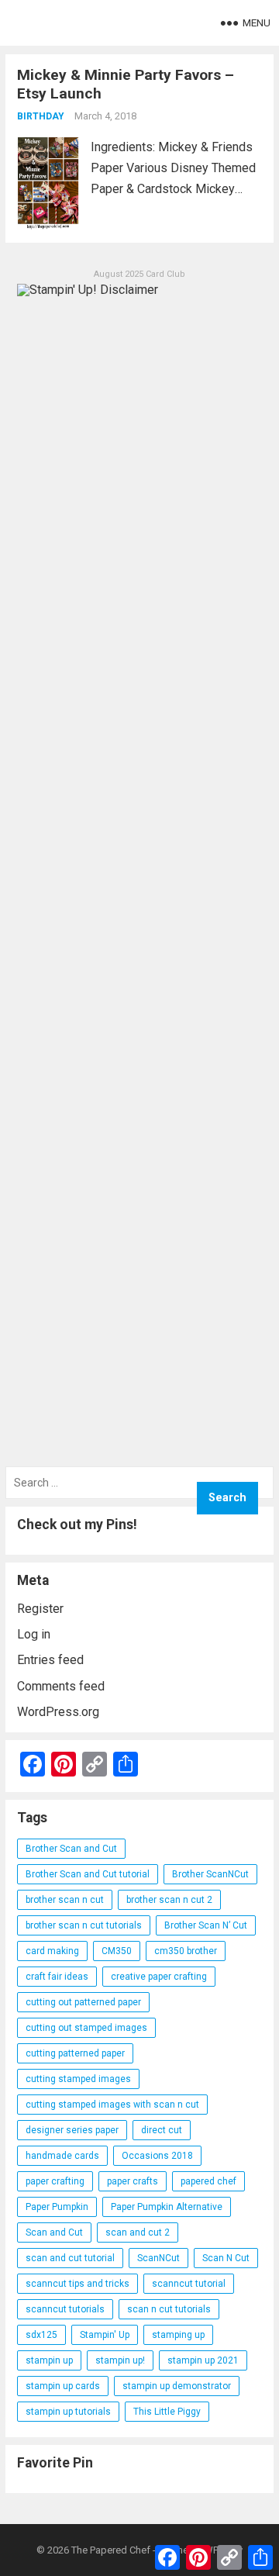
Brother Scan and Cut (71, 1849)
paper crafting (55, 2181)
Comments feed (61, 1686)
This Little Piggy (167, 2412)
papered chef (208, 2181)
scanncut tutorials (65, 2309)
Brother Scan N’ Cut (206, 1925)
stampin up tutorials (68, 2412)
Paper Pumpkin (57, 2207)
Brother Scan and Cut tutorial (88, 1874)
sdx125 (41, 2335)
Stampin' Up (105, 2335)
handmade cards (62, 2156)
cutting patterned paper (75, 2053)
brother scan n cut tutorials (84, 1925)
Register (40, 1609)
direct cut (162, 2130)
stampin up (49, 2360)
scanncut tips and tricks (77, 2284)
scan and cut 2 (138, 2232)
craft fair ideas (57, 1977)
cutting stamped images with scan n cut (112, 2105)
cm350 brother (186, 1951)
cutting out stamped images (86, 2028)
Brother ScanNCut (210, 1874)
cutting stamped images (78, 2079)
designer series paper (72, 2130)
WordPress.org (58, 1712)
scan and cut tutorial (70, 2258)
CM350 (117, 1951)
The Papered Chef (111, 2550)
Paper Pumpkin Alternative (167, 2207)
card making (52, 1951)
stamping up (178, 2335)
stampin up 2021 (203, 2360)
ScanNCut (158, 2258)
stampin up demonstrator (177, 2386)
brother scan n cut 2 (169, 1900)
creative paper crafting (159, 1977)
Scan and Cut (54, 2232)
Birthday (41, 116)
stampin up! (120, 2360)
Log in (34, 1634)
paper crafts (133, 2181)
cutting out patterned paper (83, 2002)
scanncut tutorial (189, 2284)
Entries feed (50, 1660)
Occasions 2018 (157, 2156)
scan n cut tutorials (169, 2309)
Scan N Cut (226, 2258)
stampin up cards (63, 2386)
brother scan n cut (65, 1900)
